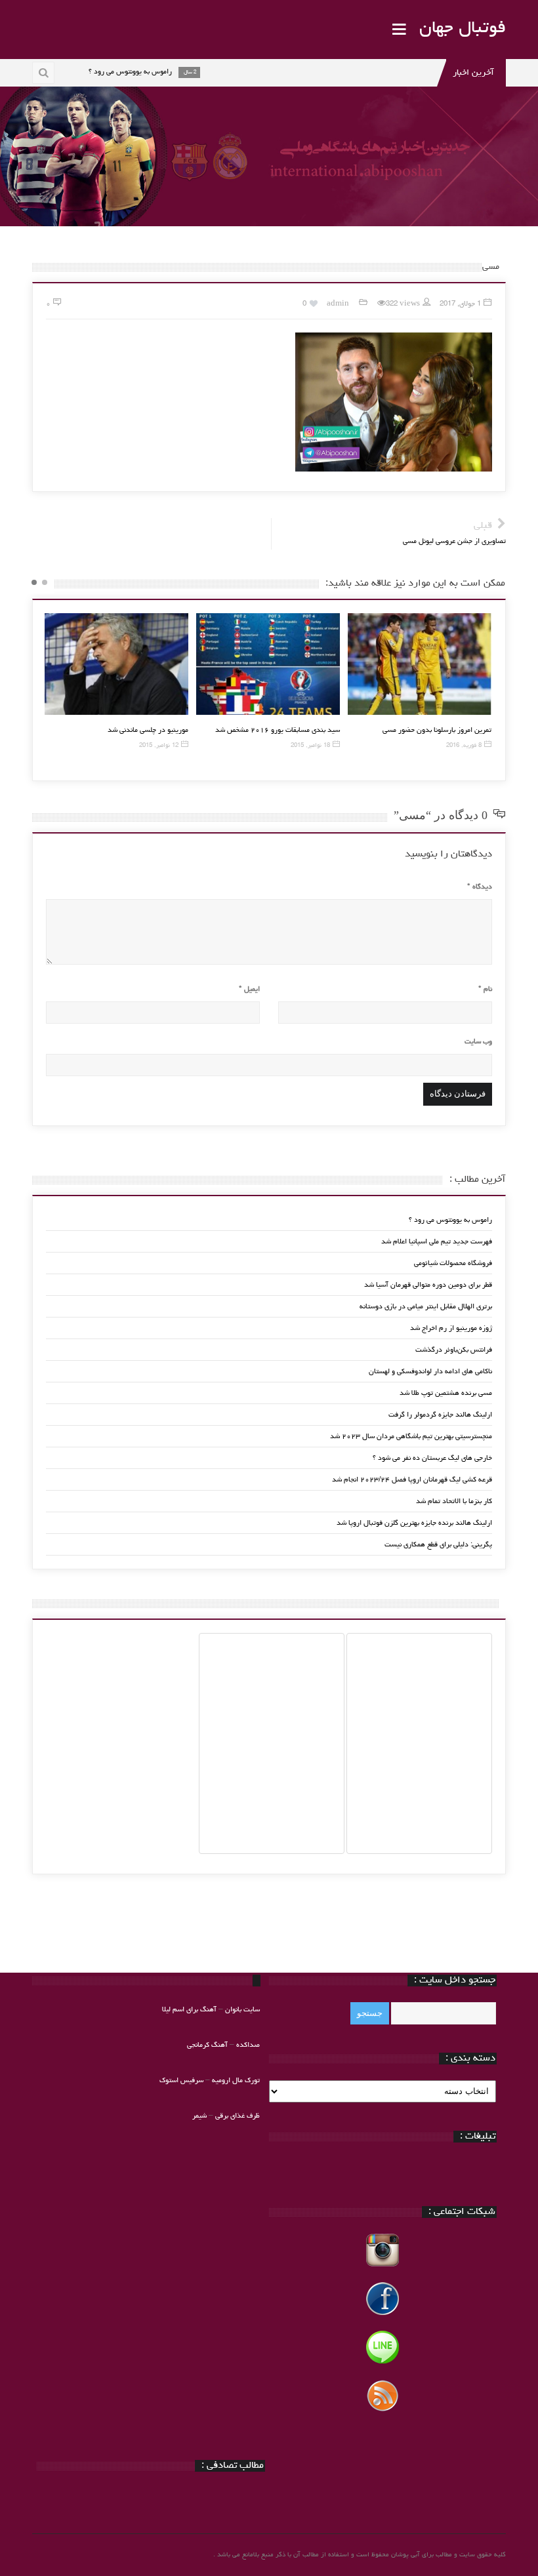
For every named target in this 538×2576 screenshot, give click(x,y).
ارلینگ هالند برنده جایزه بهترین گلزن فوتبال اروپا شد (414, 1523)
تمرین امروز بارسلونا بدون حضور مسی (437, 730)
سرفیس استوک (182, 2081)
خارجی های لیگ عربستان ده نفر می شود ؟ (432, 1458)
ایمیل (249, 989)
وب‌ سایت (478, 1042)
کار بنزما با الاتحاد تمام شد (454, 1501)
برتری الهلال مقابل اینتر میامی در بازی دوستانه (426, 1307)
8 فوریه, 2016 (464, 746)
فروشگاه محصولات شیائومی (453, 1263)
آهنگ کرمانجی (207, 2045)
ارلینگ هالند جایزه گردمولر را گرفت (440, 1415)
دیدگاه (480, 887)
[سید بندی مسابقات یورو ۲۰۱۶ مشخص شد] (268, 664)
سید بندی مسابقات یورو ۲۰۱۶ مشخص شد (278, 730)
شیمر (199, 2116)
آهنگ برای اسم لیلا (189, 2010)
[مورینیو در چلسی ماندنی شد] (116, 664)
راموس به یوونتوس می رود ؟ (450, 1220)
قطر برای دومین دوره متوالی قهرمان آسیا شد (428, 1285)
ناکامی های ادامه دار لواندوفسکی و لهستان (430, 1372)
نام (485, 989)
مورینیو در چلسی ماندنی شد (148, 730)
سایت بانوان (242, 2010)
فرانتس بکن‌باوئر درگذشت (454, 1350)
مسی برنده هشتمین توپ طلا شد (446, 1393)
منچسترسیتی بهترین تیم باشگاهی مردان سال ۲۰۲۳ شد (411, 1437)
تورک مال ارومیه (236, 2081)
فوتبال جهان (463, 29)
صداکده (248, 2045)
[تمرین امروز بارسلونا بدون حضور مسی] (420, 664)
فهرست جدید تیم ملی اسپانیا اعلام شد (437, 1242)
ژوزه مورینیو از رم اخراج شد (451, 1328)
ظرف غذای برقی (238, 2116)
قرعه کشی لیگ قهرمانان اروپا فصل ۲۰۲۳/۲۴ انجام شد (412, 1480)
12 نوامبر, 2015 (159, 746)
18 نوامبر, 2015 (310, 746)
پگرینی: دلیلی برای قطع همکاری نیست (438, 1545)
